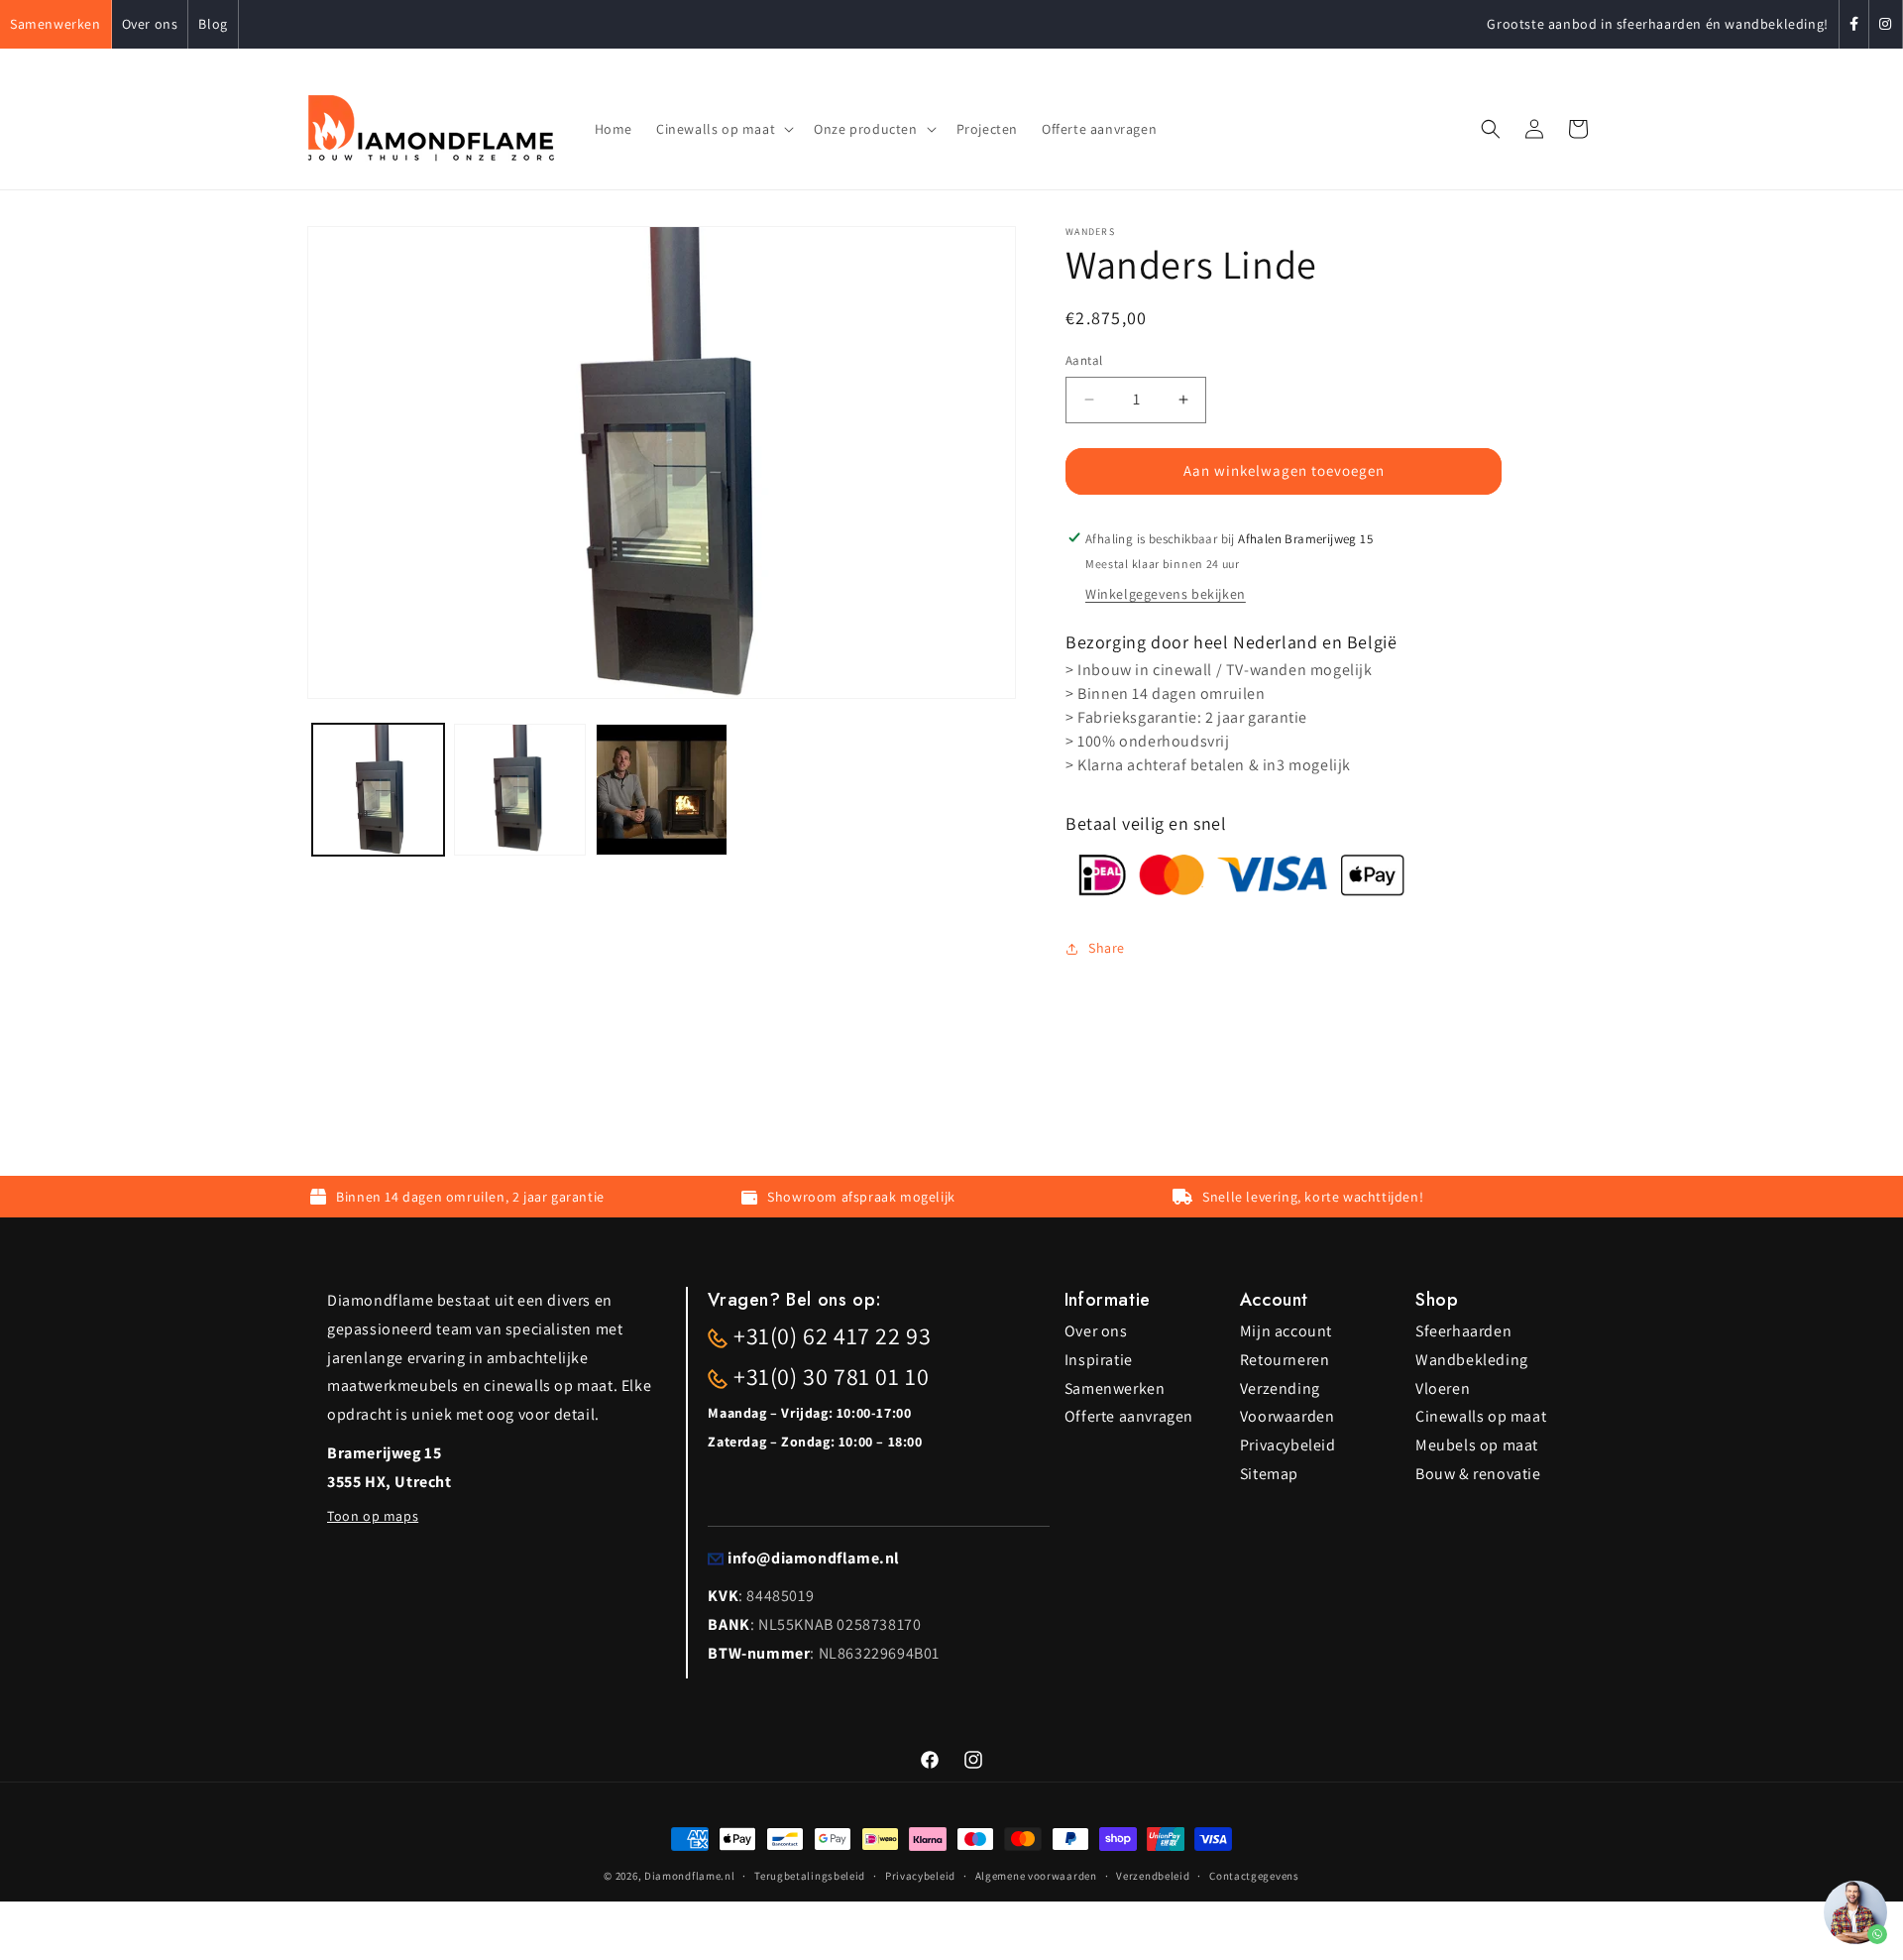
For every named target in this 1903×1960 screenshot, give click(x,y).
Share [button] (1107, 948)
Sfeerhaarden (1463, 1331)
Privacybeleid (1288, 1445)
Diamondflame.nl (690, 1876)
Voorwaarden (1287, 1416)
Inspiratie (1099, 1360)
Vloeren (1443, 1388)
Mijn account (1286, 1331)
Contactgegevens (1254, 1876)
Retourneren (1285, 1360)
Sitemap (1269, 1474)
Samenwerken (56, 24)
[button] (723, 129)
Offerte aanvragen (1129, 1416)
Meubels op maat (1477, 1445)
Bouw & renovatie (1478, 1474)
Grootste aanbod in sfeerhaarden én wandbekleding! (1657, 24)
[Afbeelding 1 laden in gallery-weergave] (378, 790)
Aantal (1084, 360)
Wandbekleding (1472, 1360)
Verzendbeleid (1153, 1876)
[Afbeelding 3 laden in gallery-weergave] (662, 790)
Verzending (1280, 1388)
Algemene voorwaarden (1036, 1876)
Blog (213, 24)
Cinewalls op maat (1481, 1416)
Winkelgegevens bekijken (1166, 594)
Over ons (150, 24)
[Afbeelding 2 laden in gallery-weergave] (520, 790)
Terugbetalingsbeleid (810, 1876)
